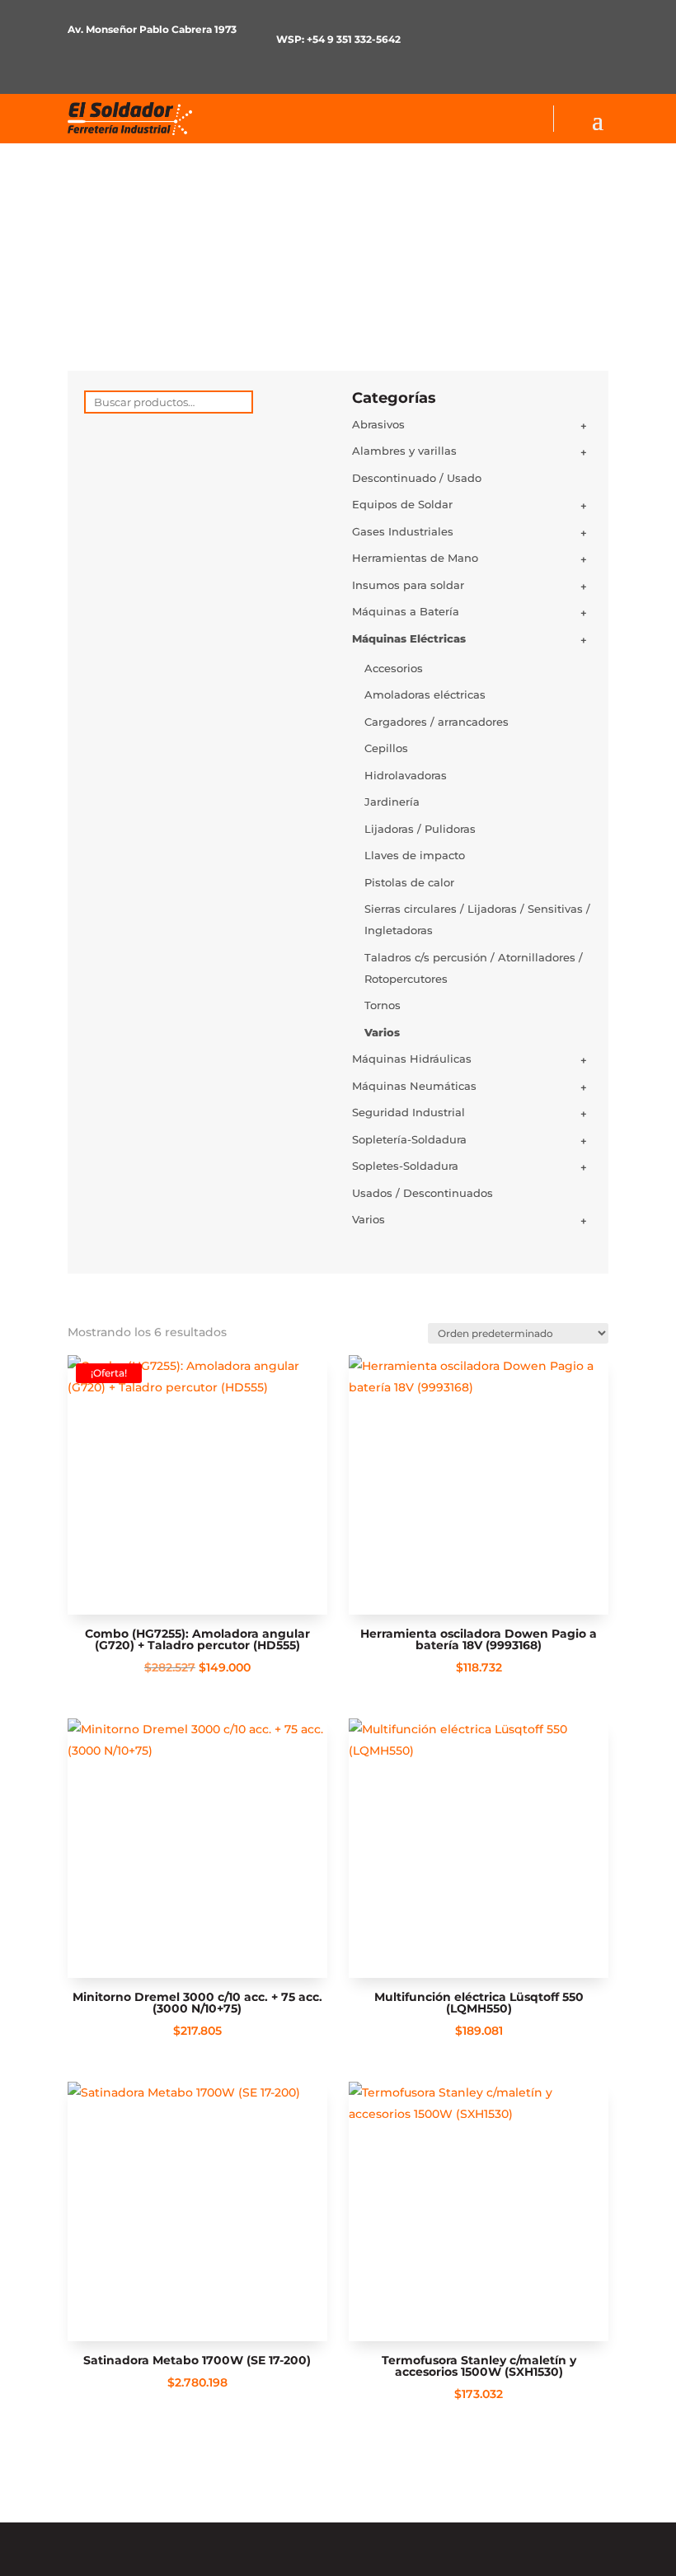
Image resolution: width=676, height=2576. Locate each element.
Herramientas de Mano (415, 558)
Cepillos (386, 748)
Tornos (383, 1005)
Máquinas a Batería (406, 611)
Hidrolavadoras (406, 775)
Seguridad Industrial (408, 1112)
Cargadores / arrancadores (437, 722)
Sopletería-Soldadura (409, 1139)
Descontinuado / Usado (417, 478)
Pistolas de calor (409, 882)
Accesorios (394, 668)
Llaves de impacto (415, 855)
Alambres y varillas (404, 451)
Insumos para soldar (408, 585)
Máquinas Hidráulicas (412, 1059)
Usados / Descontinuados (422, 1193)
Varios (382, 1032)
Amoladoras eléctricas (425, 694)
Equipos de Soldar (402, 504)
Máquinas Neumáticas (414, 1086)
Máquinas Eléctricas (409, 638)
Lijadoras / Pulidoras (420, 829)
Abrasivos (378, 424)
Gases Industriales (403, 531)
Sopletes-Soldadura (405, 1166)
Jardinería (392, 802)
